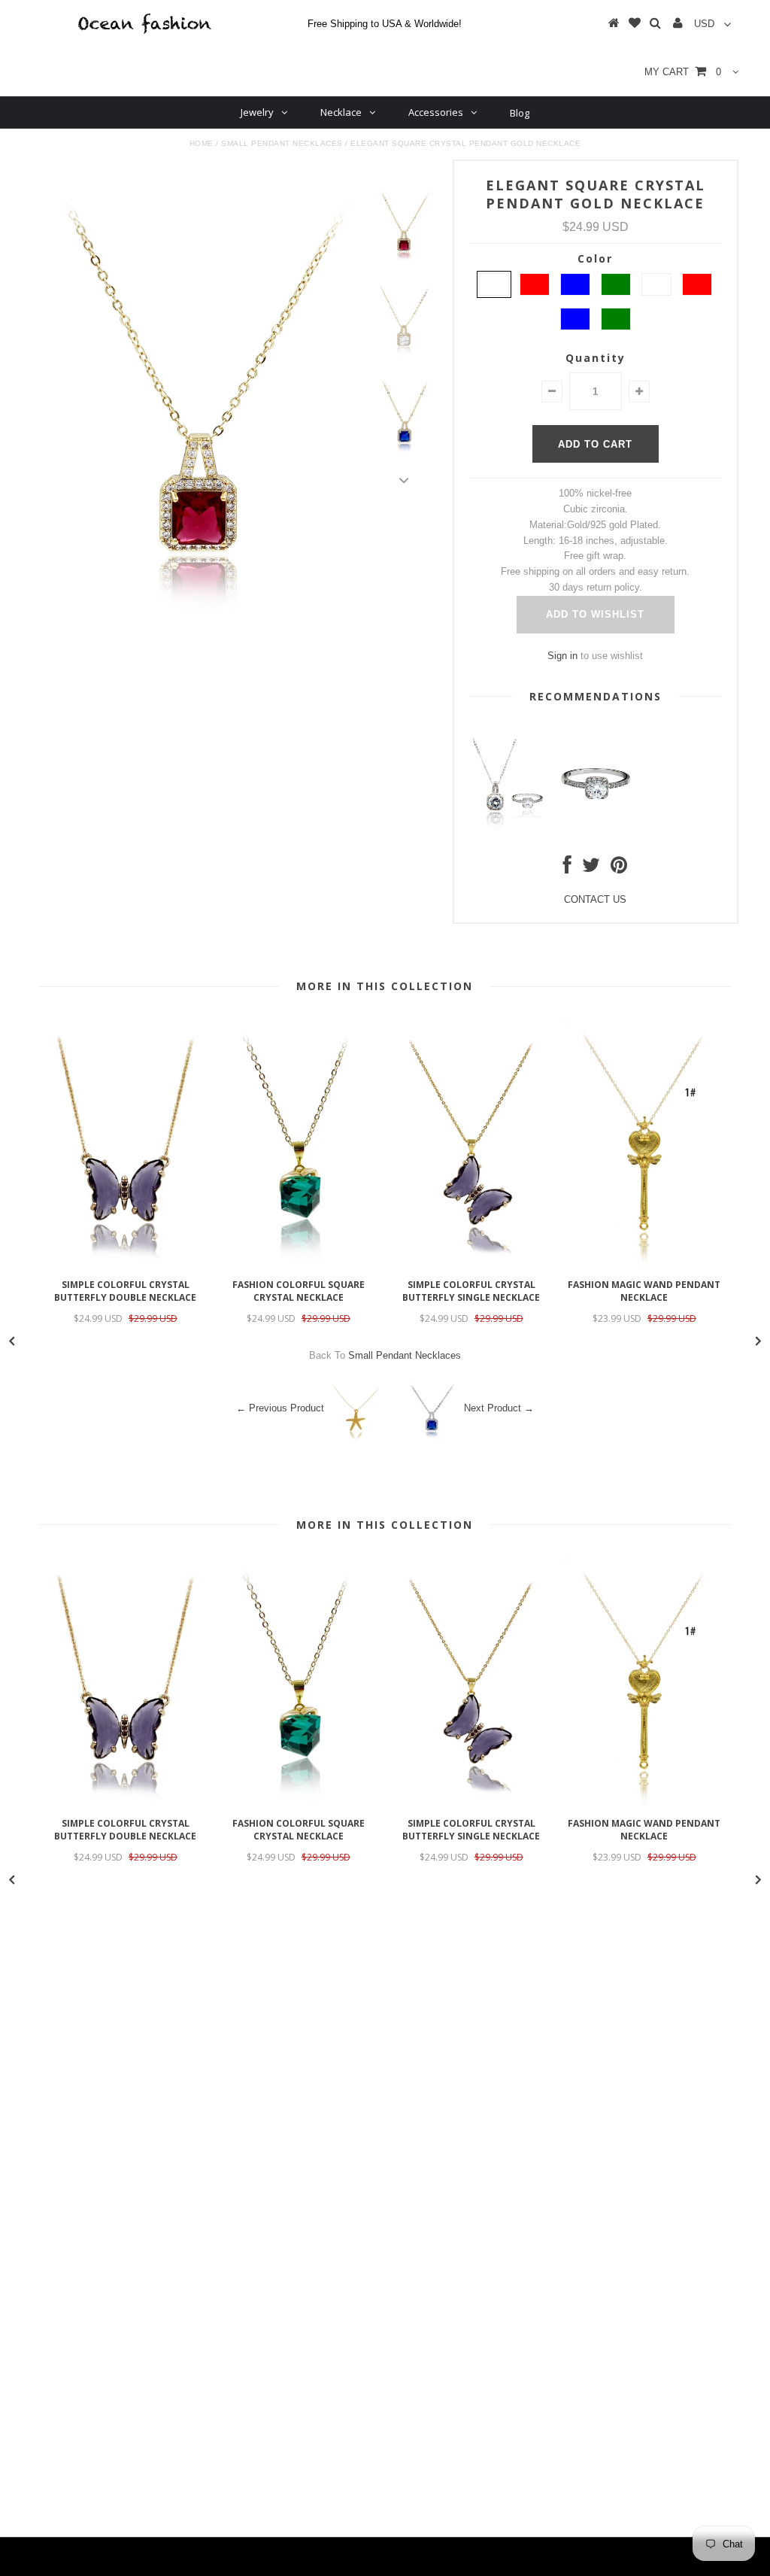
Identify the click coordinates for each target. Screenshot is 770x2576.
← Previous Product (280, 1408)
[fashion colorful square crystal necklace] (299, 1263)
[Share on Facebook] (567, 869)
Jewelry (257, 112)
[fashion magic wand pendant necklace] (644, 1263)
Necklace (341, 112)
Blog (520, 113)
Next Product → (499, 1408)
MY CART (683, 72)
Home (202, 143)
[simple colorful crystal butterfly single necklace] (471, 1263)
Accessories (436, 112)
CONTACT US (595, 899)
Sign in (562, 656)
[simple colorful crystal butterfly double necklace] (126, 1263)
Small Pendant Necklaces (282, 143)
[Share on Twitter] (591, 869)
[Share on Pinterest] (619, 869)
